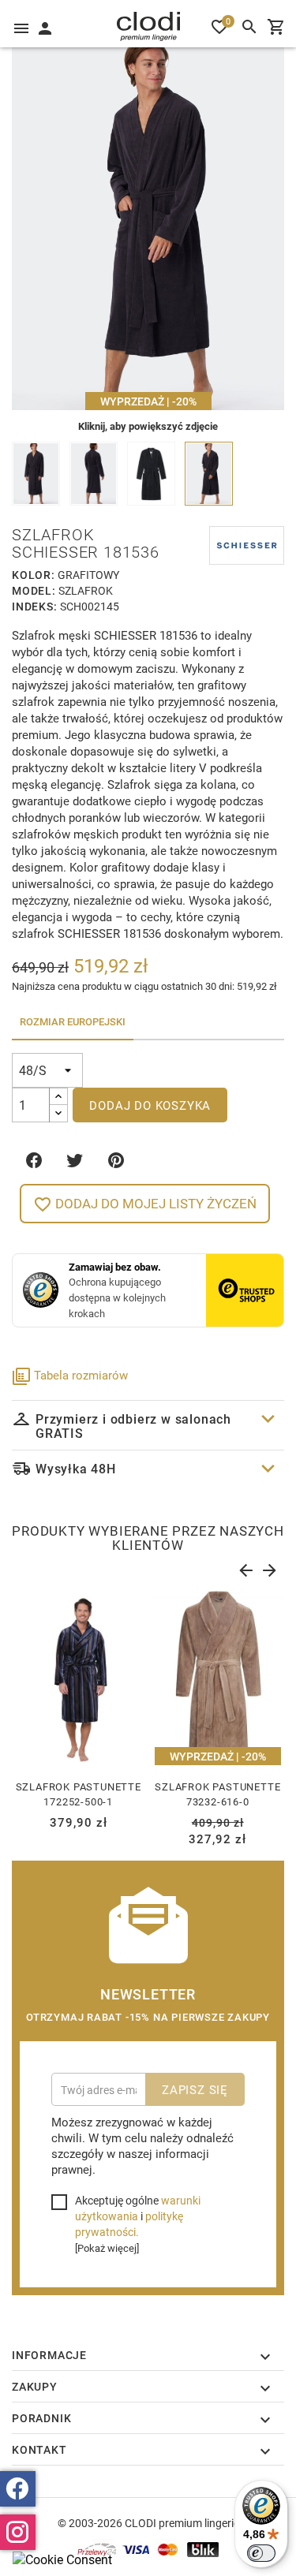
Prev (245, 1567)
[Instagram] (18, 2532)
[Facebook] (18, 2489)
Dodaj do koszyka (150, 1105)
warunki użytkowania (138, 2208)
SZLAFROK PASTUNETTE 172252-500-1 (79, 1794)
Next (268, 1567)
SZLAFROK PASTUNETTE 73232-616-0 (217, 1794)
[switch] (261, 2553)
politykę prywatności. (129, 2224)
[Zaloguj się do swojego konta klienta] (44, 27)
